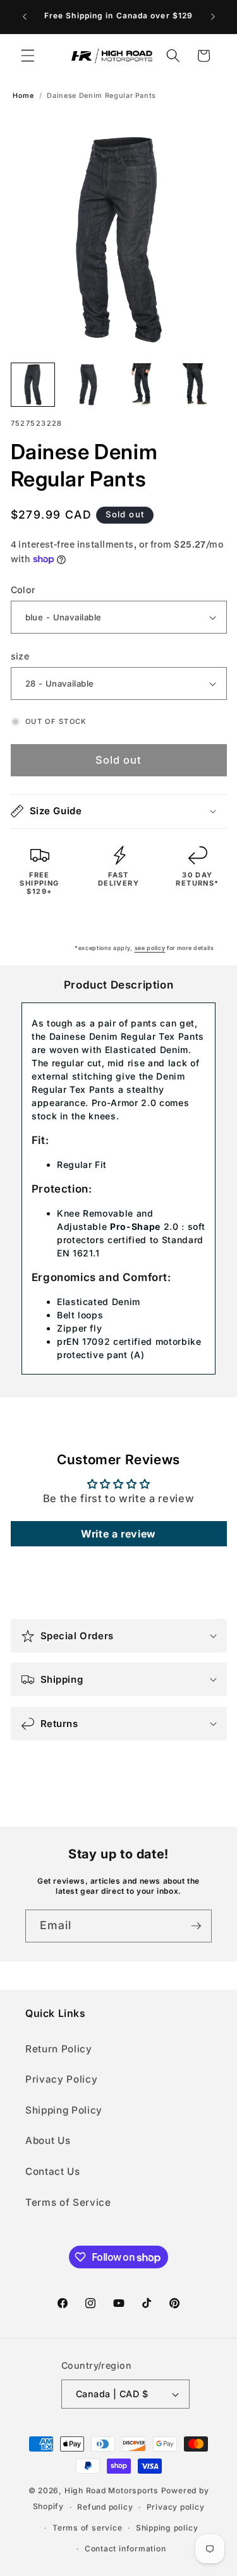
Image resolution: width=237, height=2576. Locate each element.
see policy (150, 948)
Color (23, 590)
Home (23, 96)
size (20, 656)
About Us (48, 2140)
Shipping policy (167, 2528)
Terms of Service (68, 2202)
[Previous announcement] (25, 17)
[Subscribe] (196, 1926)
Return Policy (59, 2049)
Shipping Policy (64, 2110)
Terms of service (87, 2528)
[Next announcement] (213, 17)
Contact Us (53, 2171)
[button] (28, 56)
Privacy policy (176, 2507)
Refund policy (105, 2507)
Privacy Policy (61, 2079)
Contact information (125, 2549)
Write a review (118, 1534)
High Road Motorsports (112, 2490)
